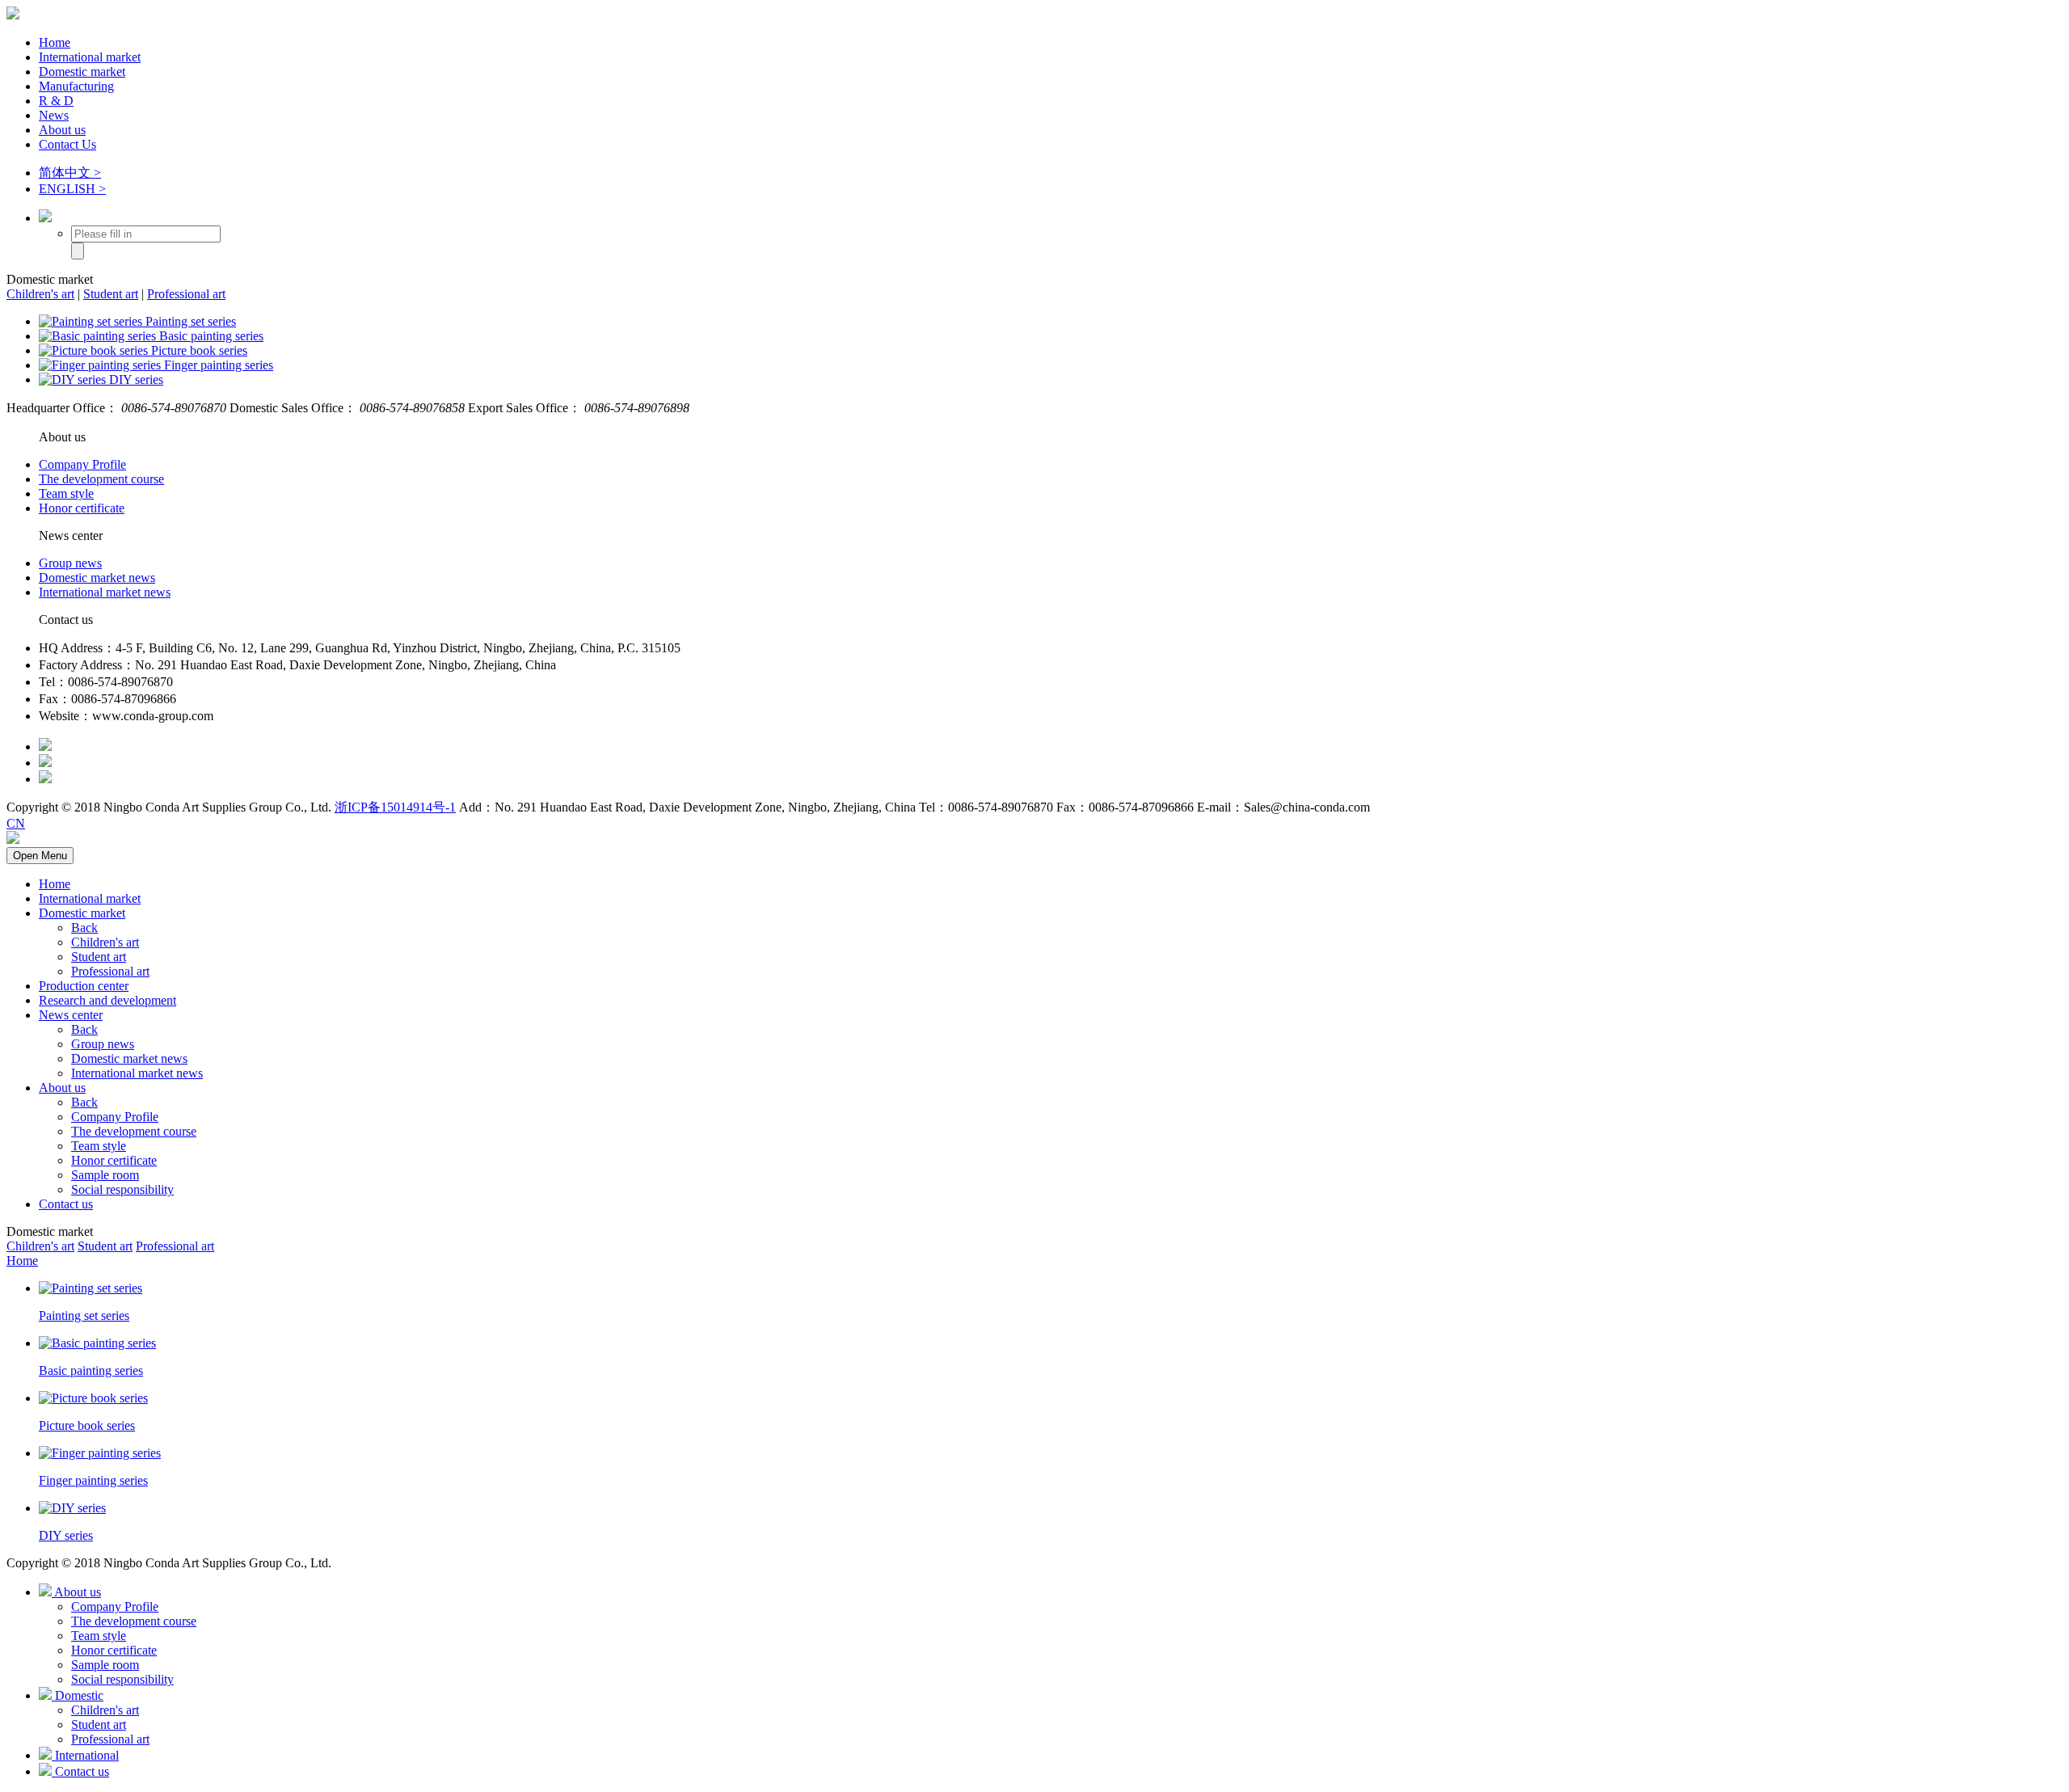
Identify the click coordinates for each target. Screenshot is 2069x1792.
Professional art (186, 294)
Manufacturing (76, 86)
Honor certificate (82, 508)
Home (55, 42)
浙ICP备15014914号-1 (395, 807)
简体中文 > (70, 173)
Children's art (40, 294)
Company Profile (82, 464)
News (54, 115)
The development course (101, 479)
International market (90, 57)
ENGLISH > (72, 189)
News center (71, 1015)
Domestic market (82, 72)
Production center (84, 986)
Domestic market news (97, 578)
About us (62, 130)
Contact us (66, 1204)
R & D (56, 101)
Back (84, 928)
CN (16, 823)
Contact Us (67, 144)
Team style (66, 493)
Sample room (105, 1175)
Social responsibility (122, 1189)
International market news (105, 592)
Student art (111, 294)
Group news (70, 563)
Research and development (107, 1000)
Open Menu (40, 856)
